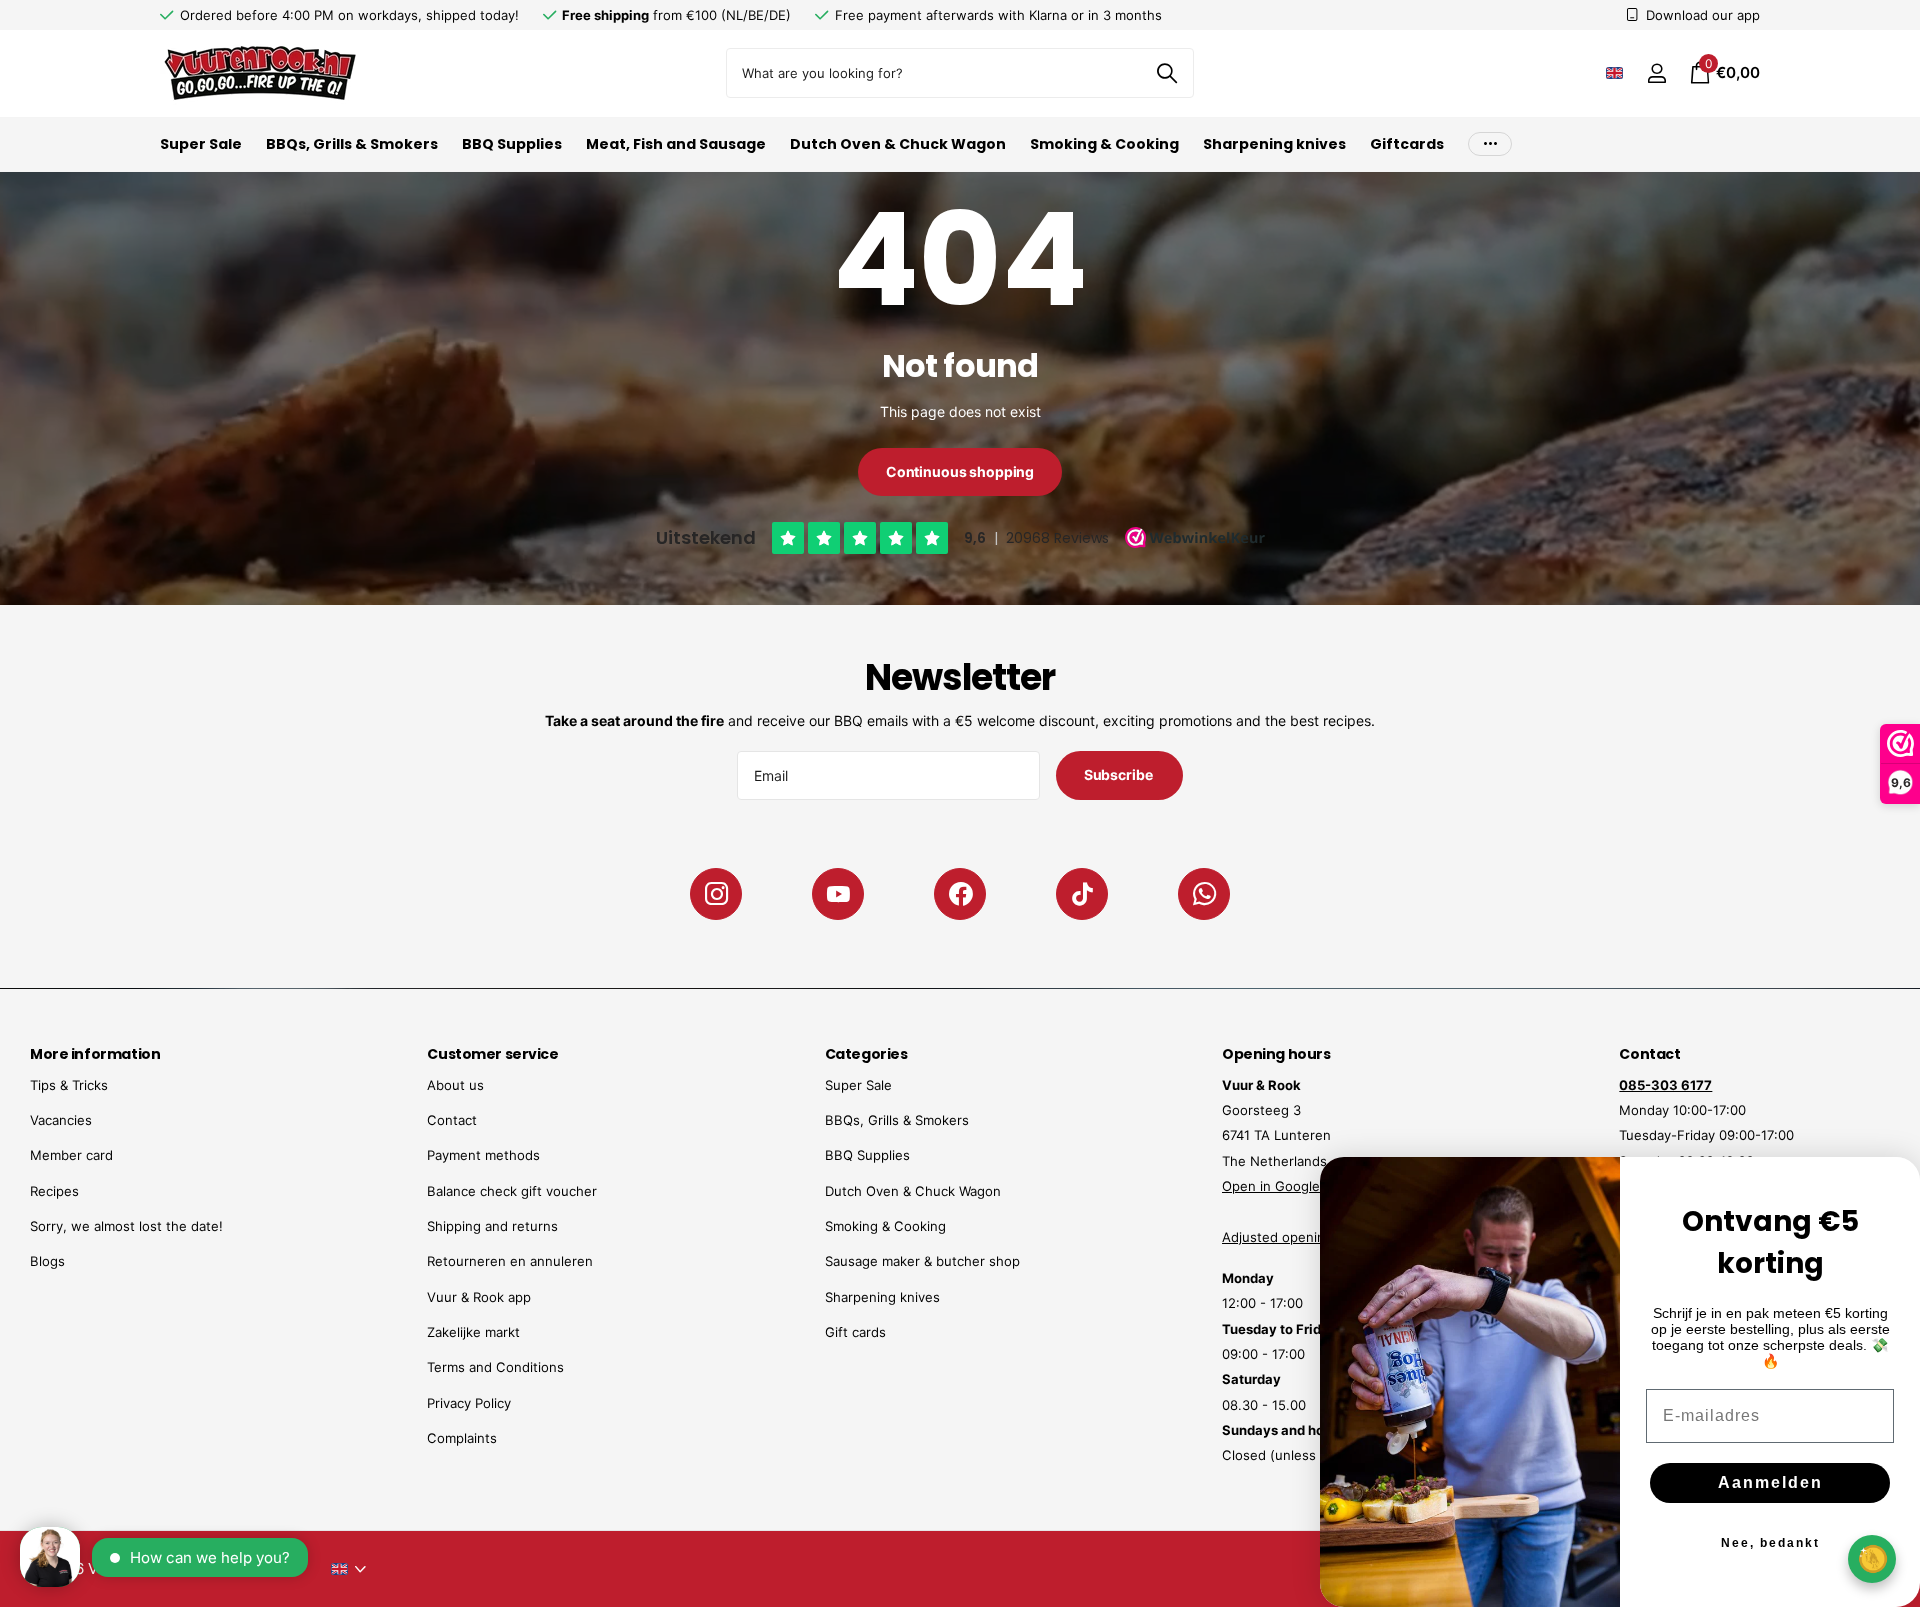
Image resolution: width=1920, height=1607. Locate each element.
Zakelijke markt (473, 1332)
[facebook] (960, 894)
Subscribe (1120, 774)
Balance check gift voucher (512, 1191)
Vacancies (61, 1120)
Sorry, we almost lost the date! (126, 1226)
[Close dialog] (1892, 1185)
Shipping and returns (492, 1226)
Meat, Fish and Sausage (676, 144)
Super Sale (201, 144)
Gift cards (855, 1332)
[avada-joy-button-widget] (1872, 1558)
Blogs (47, 1261)
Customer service (492, 1054)
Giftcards (1407, 144)
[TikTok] (1082, 894)
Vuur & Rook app (479, 1297)
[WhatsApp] (1204, 894)
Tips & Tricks (69, 1085)
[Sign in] (1656, 73)
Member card (71, 1155)
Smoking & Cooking (1104, 144)
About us (455, 1085)
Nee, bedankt (1770, 1543)
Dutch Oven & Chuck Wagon (898, 144)
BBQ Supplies (512, 144)
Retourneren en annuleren (510, 1261)
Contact (452, 1120)
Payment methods (483, 1155)
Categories (866, 1054)
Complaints (462, 1438)
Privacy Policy (469, 1403)
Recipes (54, 1191)
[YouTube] (838, 894)
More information (95, 1054)
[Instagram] (716, 894)
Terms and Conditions (495, 1367)
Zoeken (1166, 73)
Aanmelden (1770, 1482)
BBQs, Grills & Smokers (352, 144)
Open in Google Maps (1290, 1186)
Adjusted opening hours (1297, 1237)
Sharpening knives (1274, 144)
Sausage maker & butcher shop (922, 1261)
